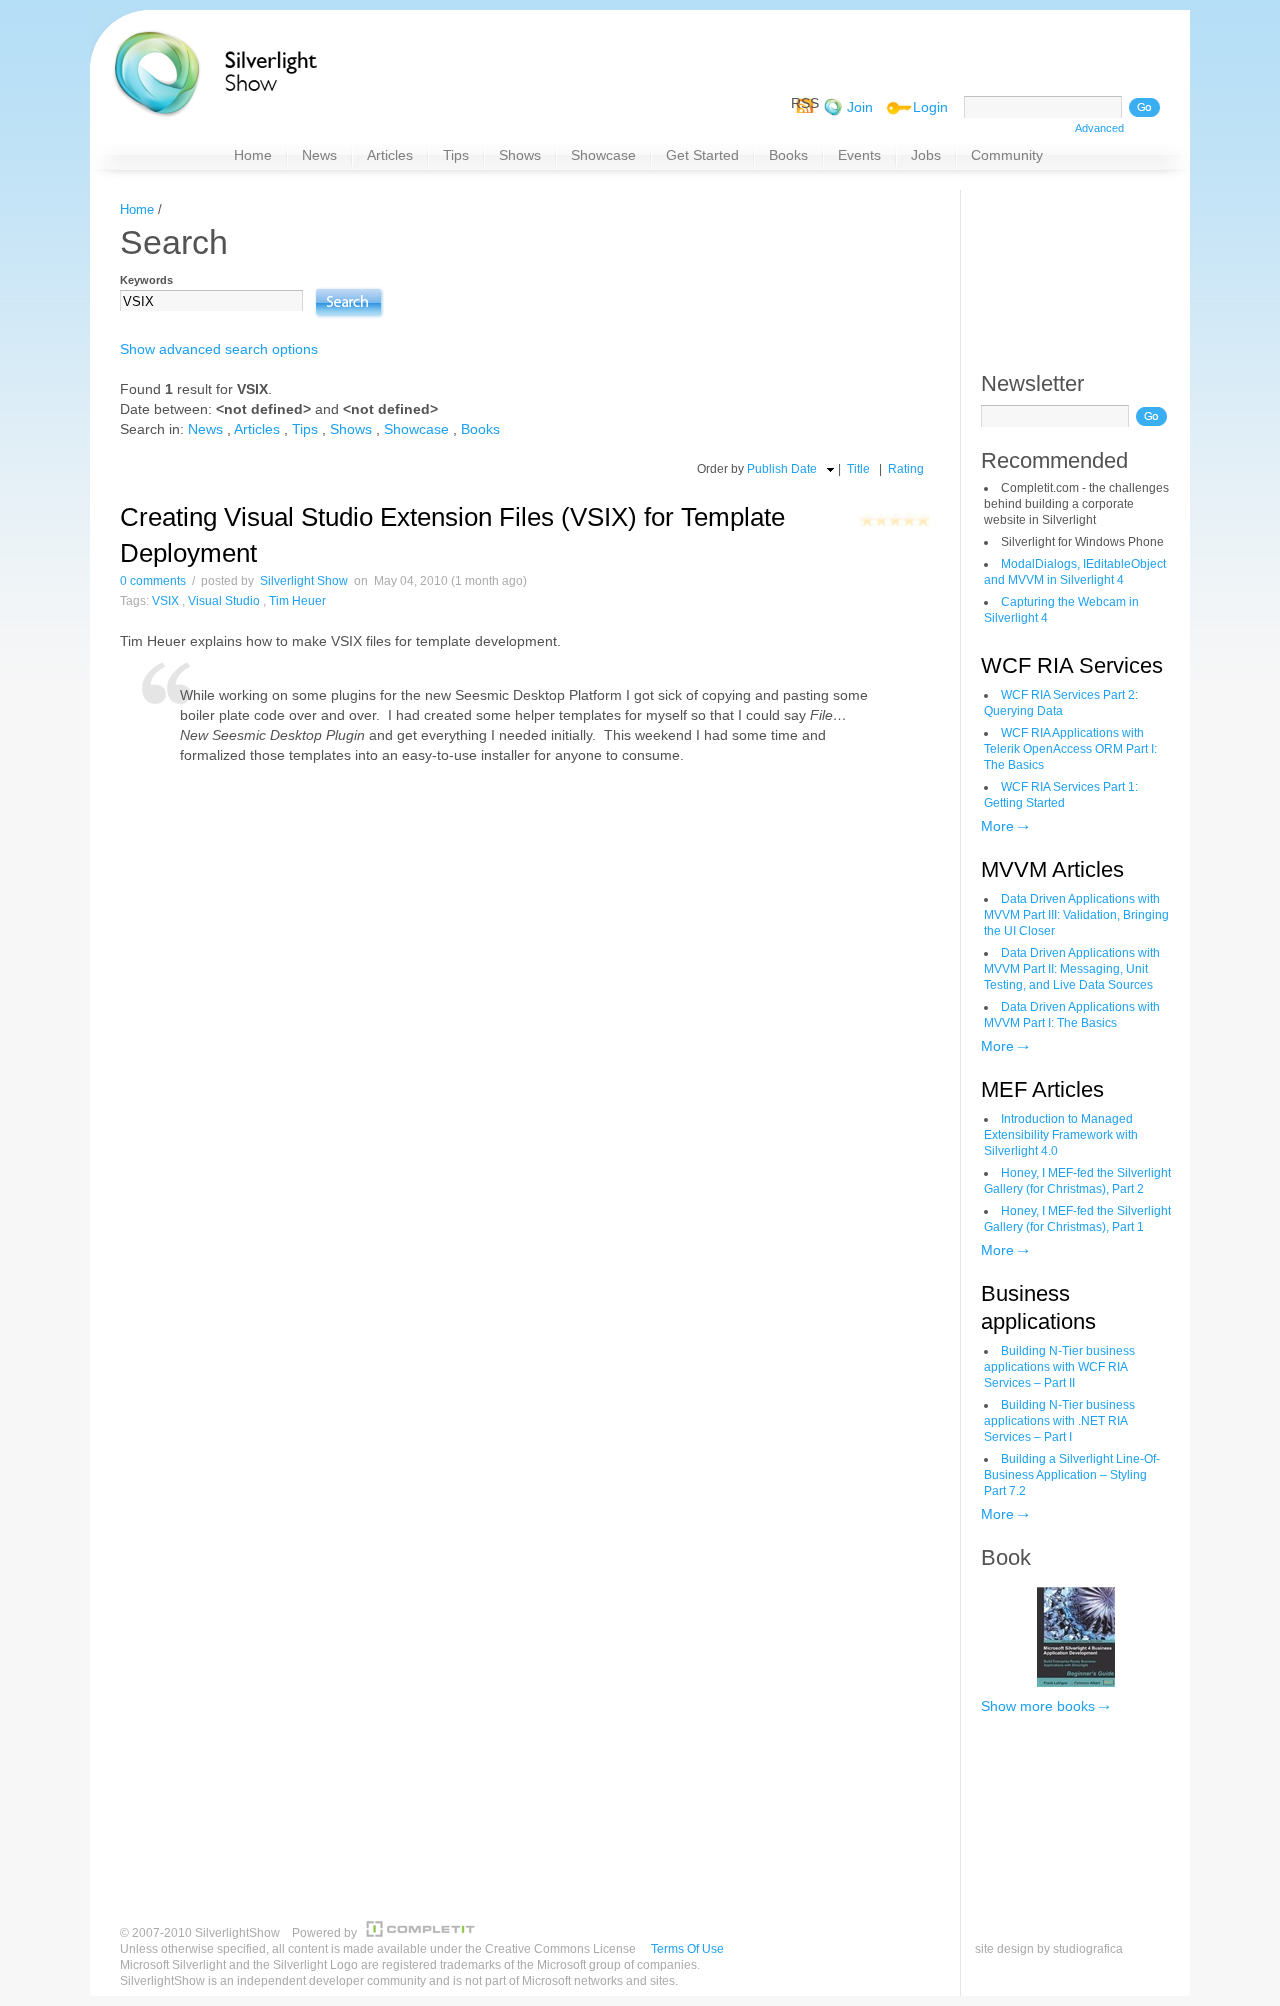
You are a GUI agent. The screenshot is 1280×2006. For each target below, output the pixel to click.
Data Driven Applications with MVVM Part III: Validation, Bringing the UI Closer (1076, 915)
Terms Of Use (687, 1949)
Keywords (146, 280)
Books (480, 429)
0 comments (153, 581)
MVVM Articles (1052, 869)
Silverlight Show (304, 581)
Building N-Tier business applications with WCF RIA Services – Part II (1059, 1367)
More (997, 826)
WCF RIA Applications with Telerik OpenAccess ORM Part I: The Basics (1070, 749)
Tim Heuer (297, 601)
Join (860, 107)
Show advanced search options (219, 349)
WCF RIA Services (1072, 665)
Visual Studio (224, 601)
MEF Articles (1042, 1089)
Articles (257, 429)
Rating (906, 469)
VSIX (165, 601)
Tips (305, 429)
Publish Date (782, 469)
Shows (351, 429)
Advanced (1099, 128)
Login (930, 107)
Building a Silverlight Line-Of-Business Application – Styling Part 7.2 (1072, 1475)
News (205, 429)
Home (137, 209)
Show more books (1038, 1706)
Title (858, 469)
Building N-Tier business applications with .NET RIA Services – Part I (1059, 1421)
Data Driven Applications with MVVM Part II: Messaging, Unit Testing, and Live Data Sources (1072, 969)
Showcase (416, 429)
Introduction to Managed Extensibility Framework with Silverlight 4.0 (1061, 1135)
